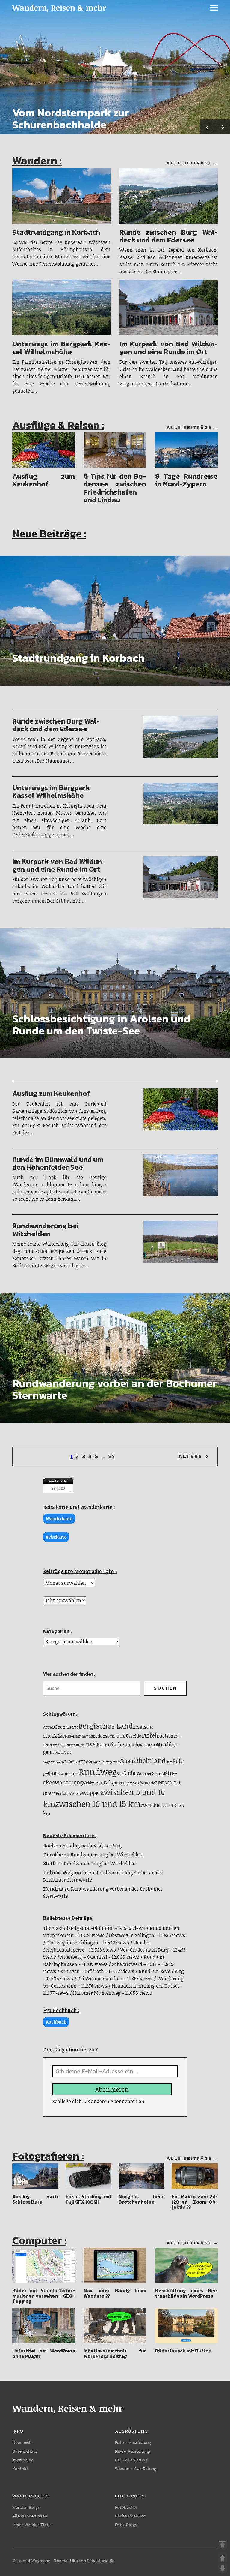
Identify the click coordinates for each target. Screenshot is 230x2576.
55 (112, 1456)
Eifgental (54, 1745)
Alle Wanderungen (30, 2516)
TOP (223, 2544)
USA (61, 1794)
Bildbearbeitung (130, 2516)
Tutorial (150, 1783)
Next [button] (223, 127)
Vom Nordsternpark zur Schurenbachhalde (71, 119)
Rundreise (68, 1773)
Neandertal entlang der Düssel (145, 1986)
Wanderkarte (59, 1519)
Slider (130, 1773)
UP (223, 2558)
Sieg (120, 1774)
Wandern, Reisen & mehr (59, 8)
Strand (159, 1773)
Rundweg (98, 1771)
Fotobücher (126, 2507)
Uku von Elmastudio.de (92, 2561)
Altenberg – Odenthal (84, 1957)
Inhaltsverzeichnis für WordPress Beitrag (115, 2353)
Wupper (91, 1793)
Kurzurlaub (149, 1745)
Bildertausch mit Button (183, 2351)
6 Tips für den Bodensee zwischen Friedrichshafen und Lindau (115, 488)
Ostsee (83, 1761)
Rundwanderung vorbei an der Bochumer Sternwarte (115, 1389)
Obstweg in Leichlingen (72, 1943)
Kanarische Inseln (118, 1744)
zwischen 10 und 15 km (98, 1804)
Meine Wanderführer (32, 2525)
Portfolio (98, 1762)
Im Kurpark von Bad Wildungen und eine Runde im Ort (169, 348)
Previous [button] (208, 127)
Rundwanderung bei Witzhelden (45, 1230)
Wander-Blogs (26, 2507)
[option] (115, 67)
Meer (70, 1761)
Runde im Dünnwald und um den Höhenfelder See (58, 1163)
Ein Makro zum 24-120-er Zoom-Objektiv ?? (195, 2202)
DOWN (223, 2568)
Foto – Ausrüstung (133, 2443)
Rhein (128, 1761)
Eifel (151, 1735)
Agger (48, 1727)
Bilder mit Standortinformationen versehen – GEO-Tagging (44, 2296)
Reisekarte (56, 1537)
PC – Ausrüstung (131, 2460)
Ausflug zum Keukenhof (44, 480)
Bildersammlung (79, 1736)
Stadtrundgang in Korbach (56, 232)
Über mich (22, 2443)
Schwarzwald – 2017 (134, 1964)
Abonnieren (112, 2089)
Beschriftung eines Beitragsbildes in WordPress (186, 2293)
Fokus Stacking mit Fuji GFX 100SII (88, 2199)
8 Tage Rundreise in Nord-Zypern (186, 480)
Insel (90, 1744)
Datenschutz (25, 2451)
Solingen (145, 1774)
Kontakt (20, 2469)
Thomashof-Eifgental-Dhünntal (78, 1928)
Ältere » (194, 1456)
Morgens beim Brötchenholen (142, 2199)
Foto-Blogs (126, 2525)
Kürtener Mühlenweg (97, 1993)
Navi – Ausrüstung (133, 2451)
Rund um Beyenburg (161, 1971)
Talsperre (114, 1782)
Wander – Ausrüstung (136, 2469)
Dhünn (117, 1736)
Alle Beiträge (189, 163)
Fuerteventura (72, 1745)
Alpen (59, 1727)
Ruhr (169, 1762)
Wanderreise (73, 1794)
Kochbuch (56, 2022)
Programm (113, 1762)
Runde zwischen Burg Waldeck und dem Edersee (169, 236)
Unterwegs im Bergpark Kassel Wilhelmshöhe (61, 348)
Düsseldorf (134, 1736)
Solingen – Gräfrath (82, 1971)
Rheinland (150, 1760)
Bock (49, 1846)
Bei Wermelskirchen (100, 1979)
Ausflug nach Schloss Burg (92, 1846)
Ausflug (72, 1727)
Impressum (23, 2460)
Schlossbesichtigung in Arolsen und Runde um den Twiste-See (101, 1025)
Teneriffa (134, 1783)
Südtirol (89, 1783)
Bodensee (102, 1736)
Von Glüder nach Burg (144, 1950)
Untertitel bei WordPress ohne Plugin (44, 2353)
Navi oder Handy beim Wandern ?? (115, 2293)
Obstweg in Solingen (132, 1935)
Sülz (99, 1783)
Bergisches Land (106, 1726)
